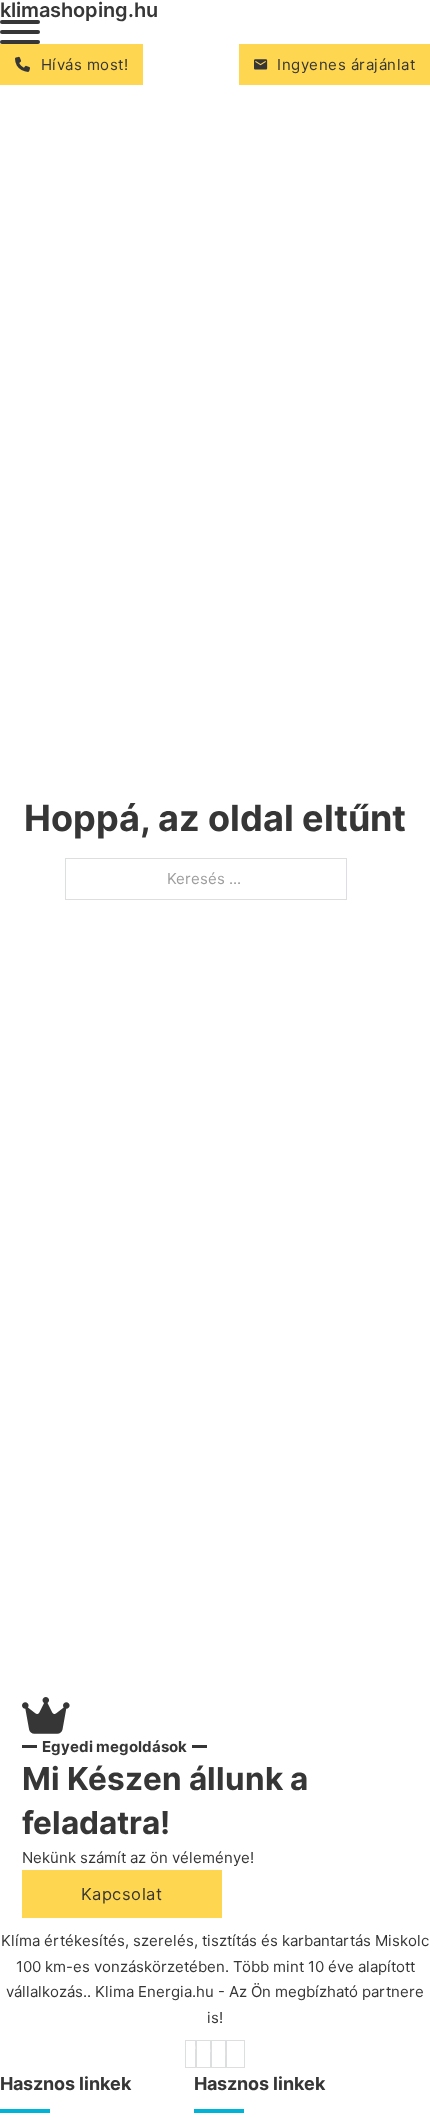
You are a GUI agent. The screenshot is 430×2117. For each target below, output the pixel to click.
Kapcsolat (122, 1894)
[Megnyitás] (20, 32)
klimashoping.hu (79, 10)
